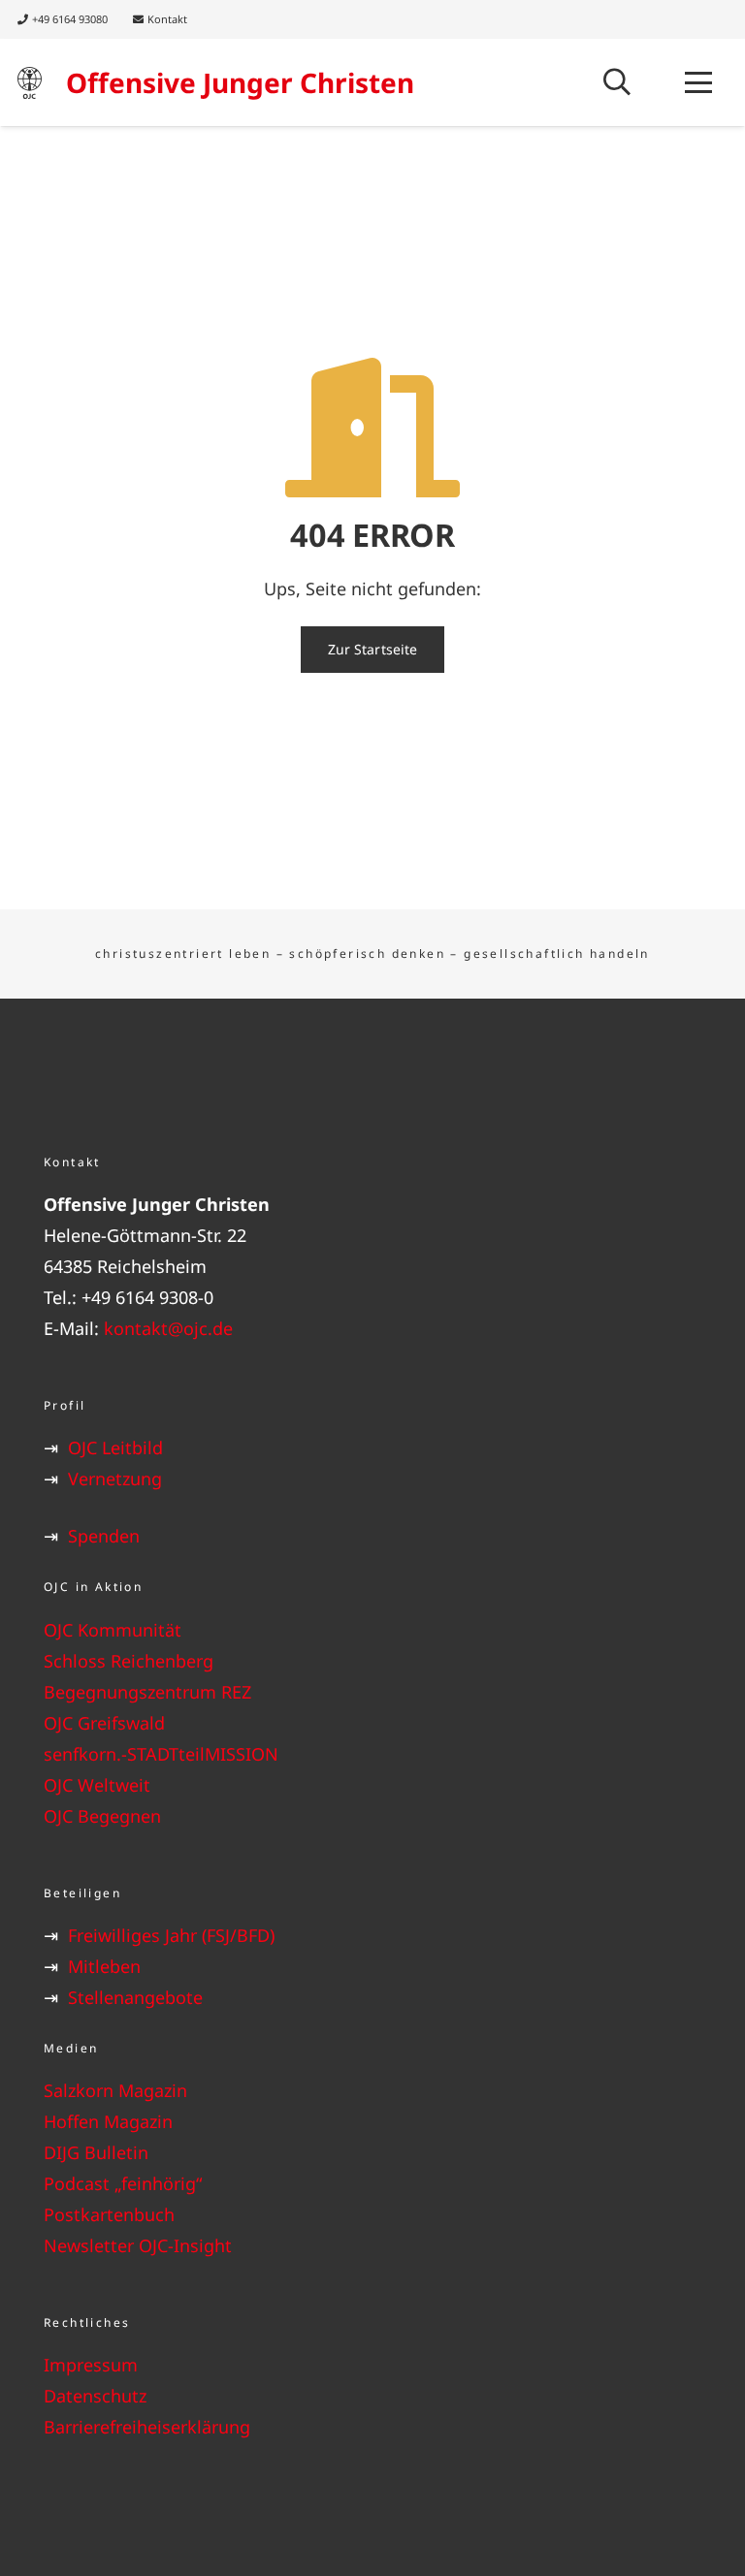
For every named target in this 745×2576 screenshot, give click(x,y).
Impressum (91, 2365)
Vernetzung (115, 1479)
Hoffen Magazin (108, 2121)
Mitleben (104, 1966)
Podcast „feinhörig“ (123, 2183)
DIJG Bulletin (96, 2152)
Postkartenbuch (109, 2214)
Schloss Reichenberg (129, 1661)
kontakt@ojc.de (168, 1328)
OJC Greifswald (104, 1723)
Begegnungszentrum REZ (147, 1692)
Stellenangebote (135, 1997)
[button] (617, 82)
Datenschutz (95, 2396)
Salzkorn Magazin (115, 2090)
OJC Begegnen (102, 1816)
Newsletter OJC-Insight (138, 2245)
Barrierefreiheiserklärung (147, 2427)
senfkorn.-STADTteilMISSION (161, 1754)
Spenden (104, 1536)
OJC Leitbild (115, 1447)
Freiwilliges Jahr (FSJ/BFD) (171, 1935)
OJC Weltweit (97, 1785)
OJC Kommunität (113, 1630)
